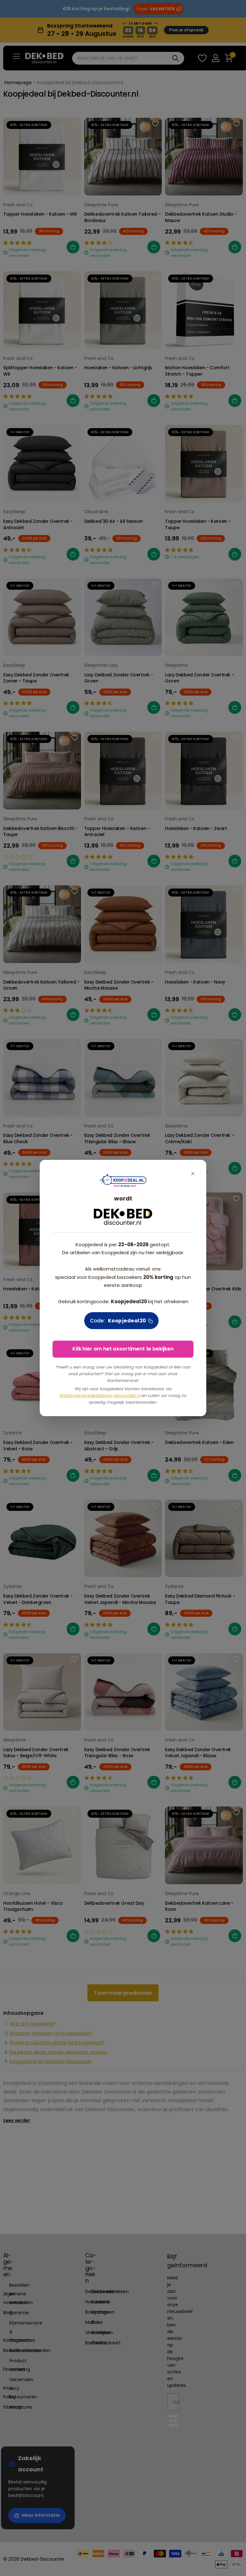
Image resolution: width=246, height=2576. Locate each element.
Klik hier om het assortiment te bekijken (123, 1349)
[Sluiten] (193, 1173)
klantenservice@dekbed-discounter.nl (101, 1396)
